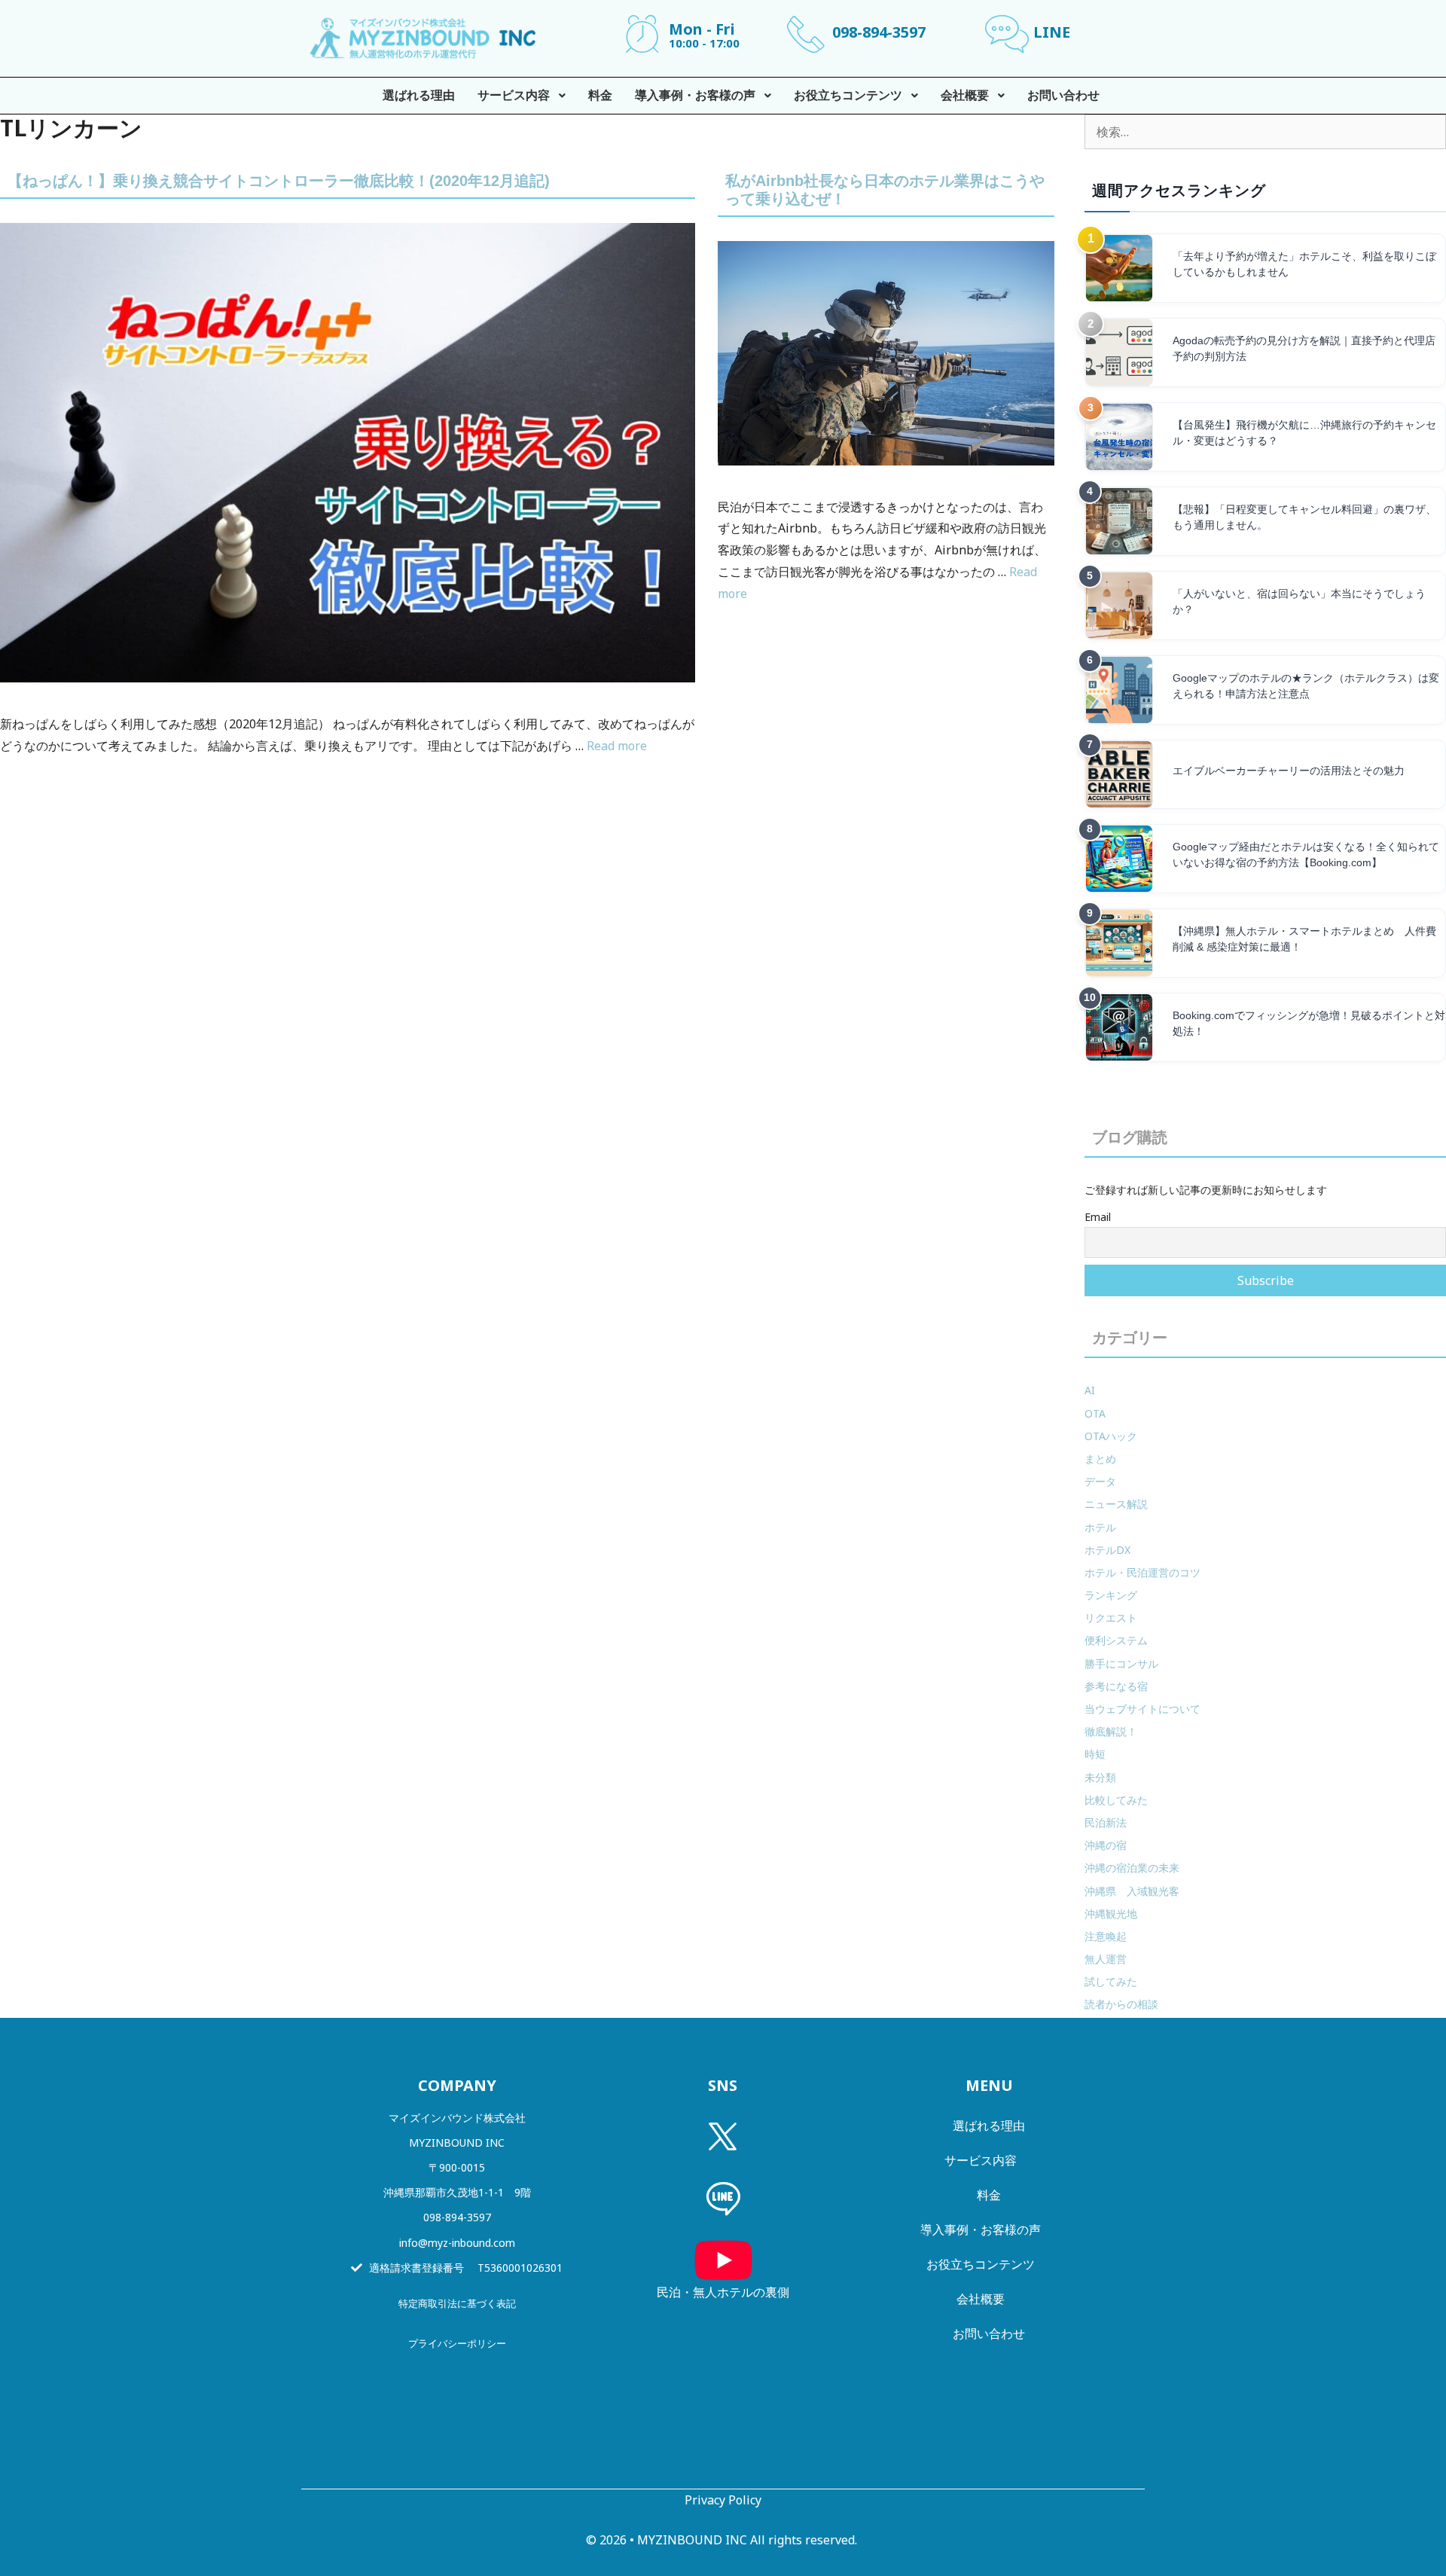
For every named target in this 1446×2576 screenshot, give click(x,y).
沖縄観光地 (1111, 1914)
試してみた (1111, 1981)
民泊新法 (1106, 1822)
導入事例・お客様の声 (981, 2230)
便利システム (1116, 1640)
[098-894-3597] (806, 34)
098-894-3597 (879, 32)
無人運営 (1106, 1959)
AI (1090, 1390)
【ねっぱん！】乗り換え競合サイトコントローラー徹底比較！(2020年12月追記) (279, 181)
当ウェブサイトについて (1142, 1709)
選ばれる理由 (989, 2126)
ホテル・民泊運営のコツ (1142, 1572)
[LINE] (1007, 34)
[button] (457, 2404)
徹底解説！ (1111, 1731)
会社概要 (981, 2299)
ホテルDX (1107, 1550)
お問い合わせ (989, 2333)
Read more (617, 746)
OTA (1095, 1413)
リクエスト (1111, 1618)
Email (1098, 1217)
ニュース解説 (1116, 1504)
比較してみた (1116, 1800)
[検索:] (1265, 132)
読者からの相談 (1121, 2004)
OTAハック (1111, 1436)
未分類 (1100, 1777)
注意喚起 (1106, 1936)
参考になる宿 (1116, 1686)
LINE (1052, 32)
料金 (989, 2195)
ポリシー (487, 2343)
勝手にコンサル (1121, 1663)
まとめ (1100, 1459)
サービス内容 (981, 2160)
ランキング (1111, 1595)
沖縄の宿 (1106, 1845)
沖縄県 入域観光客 (1132, 1891)
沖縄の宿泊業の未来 (1132, 1868)
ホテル (1100, 1527)
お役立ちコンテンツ (981, 2264)
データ (1100, 1481)
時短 (1095, 1754)
